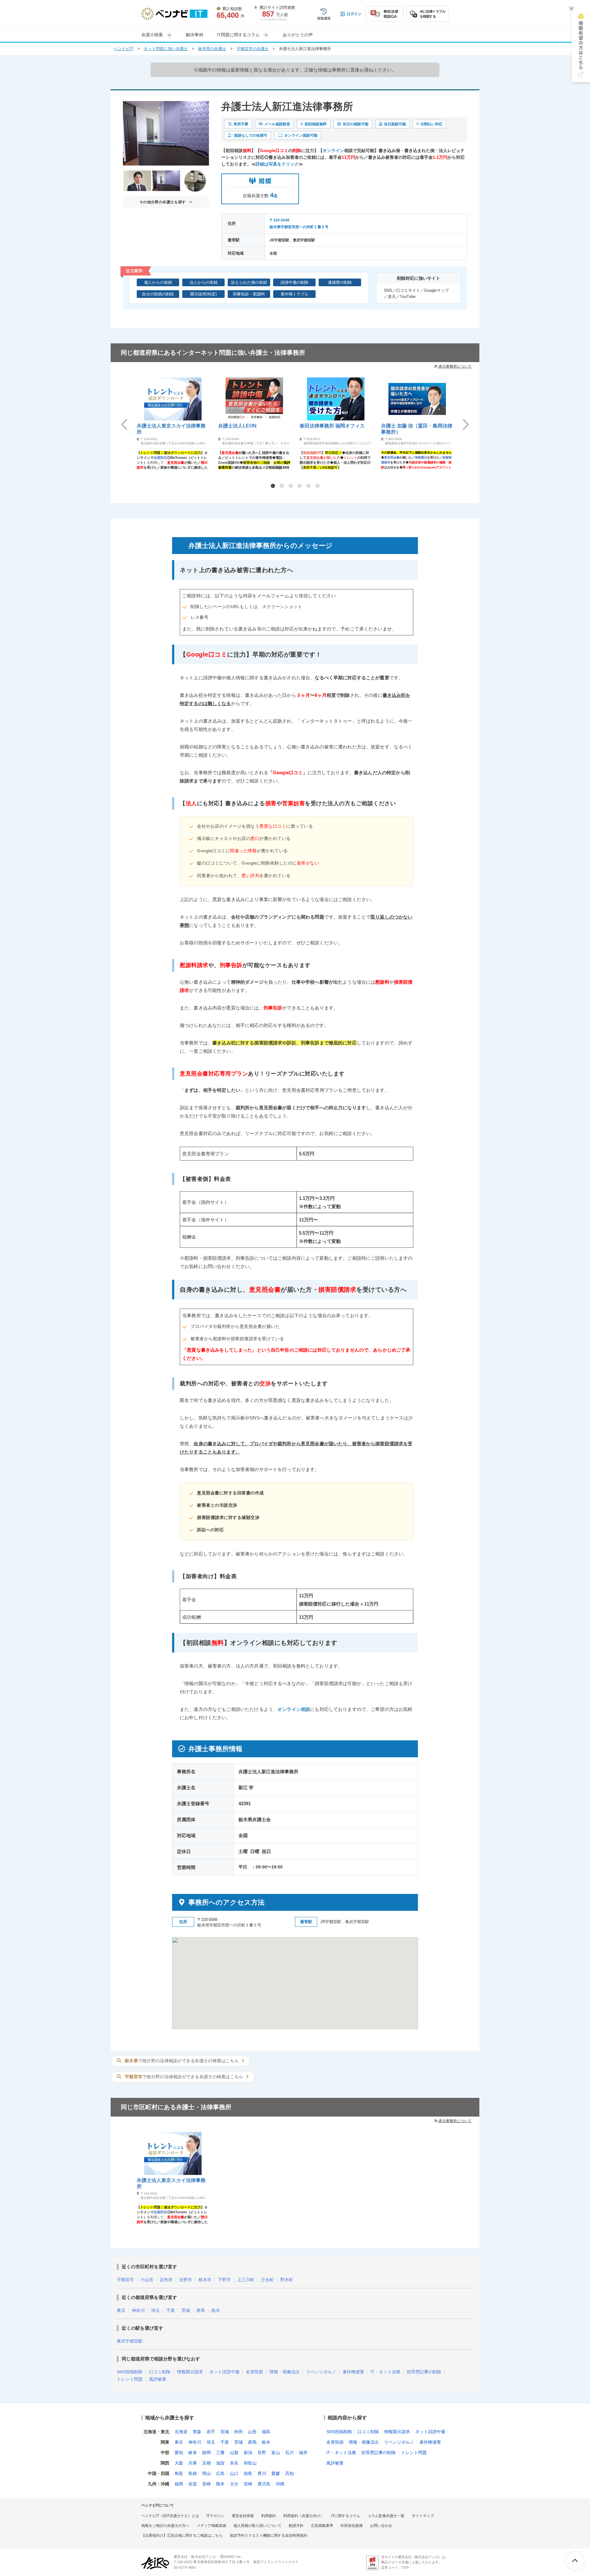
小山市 (147, 2280)
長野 (262, 2453)
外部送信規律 (352, 2526)
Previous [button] (124, 424)
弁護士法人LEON (237, 426)
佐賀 (193, 2484)
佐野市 (186, 2280)
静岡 (206, 2453)
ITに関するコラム (346, 2516)
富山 (276, 2453)
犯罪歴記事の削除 (424, 2372)
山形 (252, 2432)
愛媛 (276, 2473)
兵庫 (193, 2463)
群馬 (201, 2310)
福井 (303, 2453)
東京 (121, 2310)
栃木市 (205, 2280)
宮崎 (248, 2484)
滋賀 (220, 2463)
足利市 (166, 2280)
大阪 (179, 2463)
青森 (197, 2432)
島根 (193, 2473)
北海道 (181, 2432)
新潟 (248, 2453)
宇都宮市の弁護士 (253, 49)
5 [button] (309, 486)
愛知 (179, 2453)
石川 (289, 2453)
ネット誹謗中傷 (224, 2372)
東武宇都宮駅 (130, 2341)
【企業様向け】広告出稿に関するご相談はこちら (182, 2535)
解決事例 (195, 35)
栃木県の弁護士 (212, 49)
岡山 (206, 2473)
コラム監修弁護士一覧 (386, 2516)
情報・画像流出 (285, 2372)
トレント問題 (130, 2379)
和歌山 (250, 2463)
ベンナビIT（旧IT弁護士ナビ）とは (170, 2516)
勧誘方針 (296, 2526)
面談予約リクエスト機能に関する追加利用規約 (269, 2535)
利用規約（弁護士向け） (304, 2516)
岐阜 (193, 2453)
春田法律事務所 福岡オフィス (332, 426)
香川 (262, 2473)
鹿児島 (264, 2484)
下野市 (224, 2280)
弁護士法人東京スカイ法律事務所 (171, 429)
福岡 (179, 2484)
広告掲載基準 (322, 2526)
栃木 (216, 2310)
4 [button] (300, 486)
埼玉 (155, 2310)
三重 (220, 2453)
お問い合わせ (381, 2526)
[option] (173, 423)
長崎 (206, 2484)
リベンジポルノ (321, 2372)
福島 (266, 2432)
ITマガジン (215, 2516)
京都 (206, 2463)
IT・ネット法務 (385, 2372)
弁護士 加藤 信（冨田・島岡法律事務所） (417, 429)
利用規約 (269, 2516)
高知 (289, 2473)
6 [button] (317, 486)
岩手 (211, 2432)
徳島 (248, 2473)
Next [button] (466, 424)
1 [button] (273, 486)
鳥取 (179, 2473)
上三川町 (246, 2280)
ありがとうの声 (298, 35)
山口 (234, 2473)
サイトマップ (423, 2516)
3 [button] (291, 486)
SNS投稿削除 (130, 2372)
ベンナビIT (124, 49)
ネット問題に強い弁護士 (166, 49)
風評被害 (158, 2379)
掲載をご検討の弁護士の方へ (165, 2526)
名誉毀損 (254, 2372)
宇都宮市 (125, 2280)
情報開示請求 (190, 2372)
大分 (234, 2484)
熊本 (220, 2484)
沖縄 (280, 2484)
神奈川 (138, 2310)
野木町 (287, 2280)
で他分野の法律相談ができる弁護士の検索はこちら (182, 2061)
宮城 (225, 2432)
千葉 (171, 2310)
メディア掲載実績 (211, 2526)
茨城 (186, 2310)
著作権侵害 (353, 2372)
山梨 (234, 2453)
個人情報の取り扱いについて (258, 2526)
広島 (220, 2473)
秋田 (238, 2432)
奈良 (234, 2463)
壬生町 (267, 2280)
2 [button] (282, 486)
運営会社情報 (243, 2516)
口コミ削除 (160, 2372)
